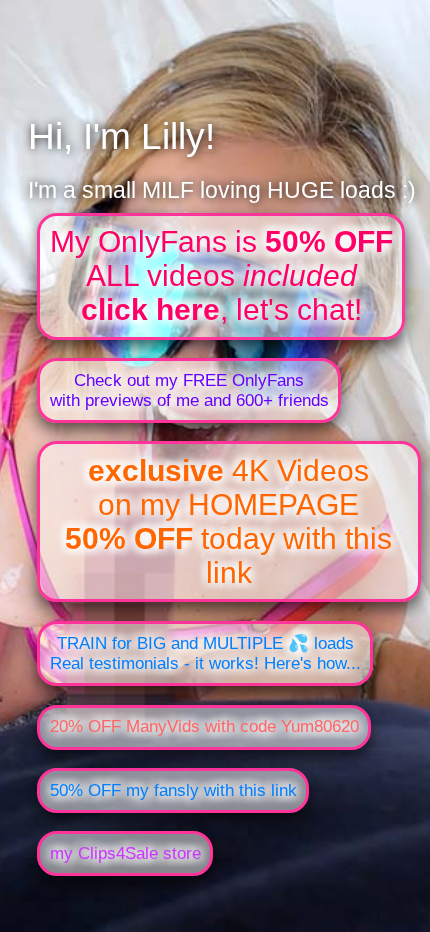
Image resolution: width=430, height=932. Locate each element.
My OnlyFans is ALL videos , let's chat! (221, 275)
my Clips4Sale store (125, 853)
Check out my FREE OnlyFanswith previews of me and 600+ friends (189, 390)
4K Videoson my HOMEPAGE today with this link (228, 521)
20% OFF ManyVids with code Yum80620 (204, 726)
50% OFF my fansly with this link (173, 790)
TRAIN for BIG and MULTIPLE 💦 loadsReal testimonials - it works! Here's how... (205, 653)
